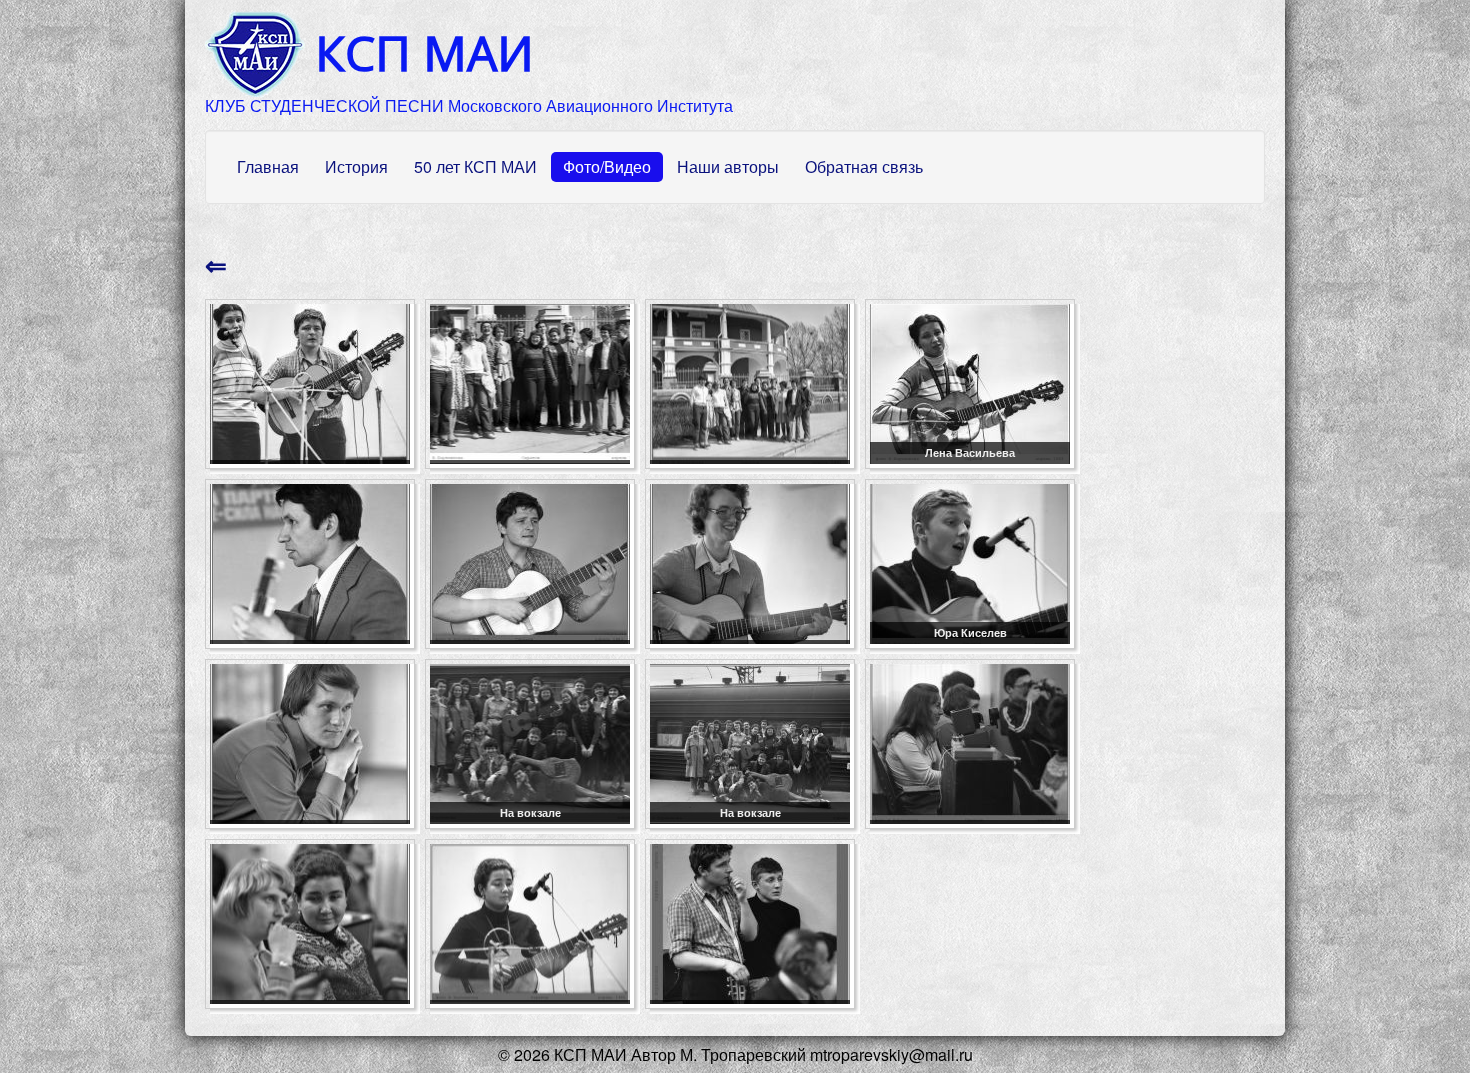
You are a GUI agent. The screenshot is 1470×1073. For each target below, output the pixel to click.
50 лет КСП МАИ (475, 166)
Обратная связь (864, 166)
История (356, 166)
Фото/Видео (607, 166)
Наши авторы (728, 166)
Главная (268, 166)
